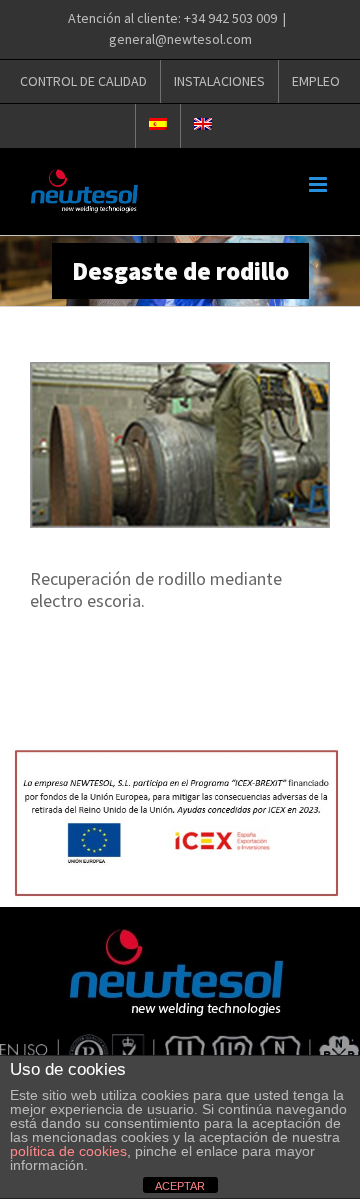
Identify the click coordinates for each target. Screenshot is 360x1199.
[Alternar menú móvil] (319, 184)
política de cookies (68, 1151)
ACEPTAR (180, 1186)
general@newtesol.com (180, 39)
